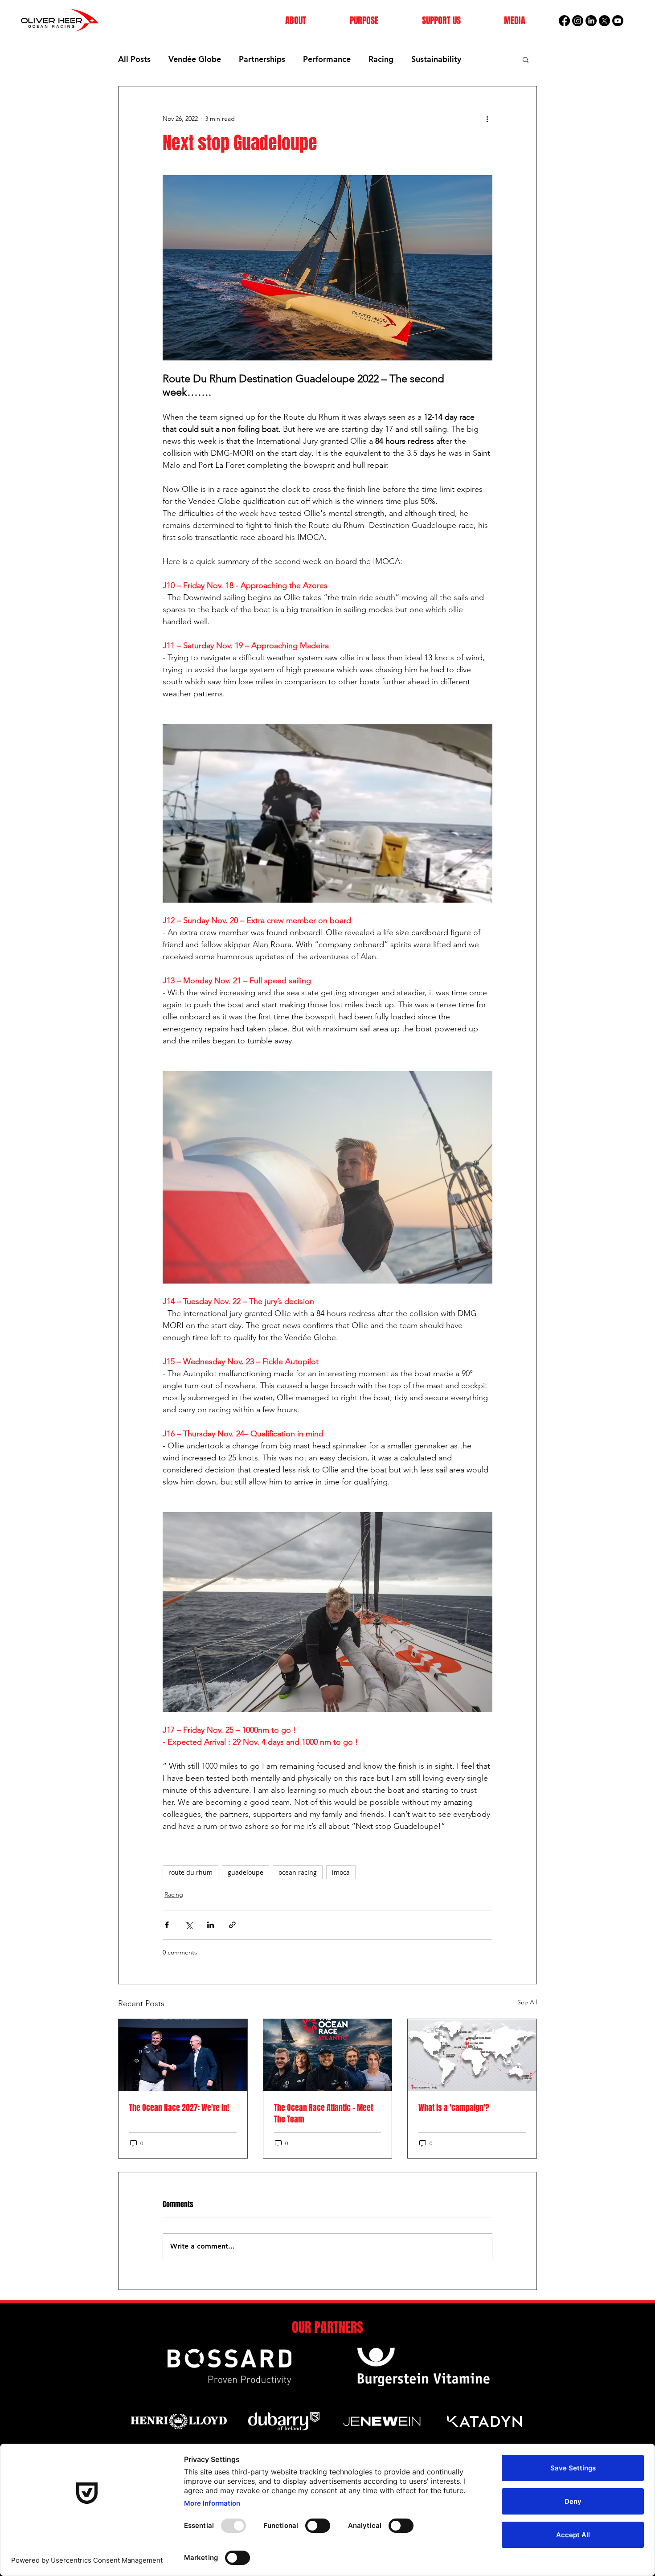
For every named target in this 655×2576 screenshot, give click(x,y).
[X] (604, 21)
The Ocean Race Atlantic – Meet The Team (323, 2114)
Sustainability (436, 59)
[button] (296, 21)
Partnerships (262, 59)
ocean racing (298, 1872)
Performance (327, 59)
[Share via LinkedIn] (211, 1925)
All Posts (134, 59)
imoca (341, 1872)
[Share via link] (232, 1925)
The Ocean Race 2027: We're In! (179, 2108)
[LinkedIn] (591, 21)
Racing (381, 59)
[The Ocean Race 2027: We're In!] (183, 2055)
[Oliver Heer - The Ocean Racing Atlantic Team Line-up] (328, 2055)
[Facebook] (564, 21)
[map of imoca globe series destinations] (472, 2055)
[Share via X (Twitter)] (189, 1925)
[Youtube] (618, 21)
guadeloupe (246, 1872)
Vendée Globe (195, 59)
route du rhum (190, 1872)
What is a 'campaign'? (454, 2108)
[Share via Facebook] (167, 1925)
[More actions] (487, 119)
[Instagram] (578, 21)
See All (527, 2002)
